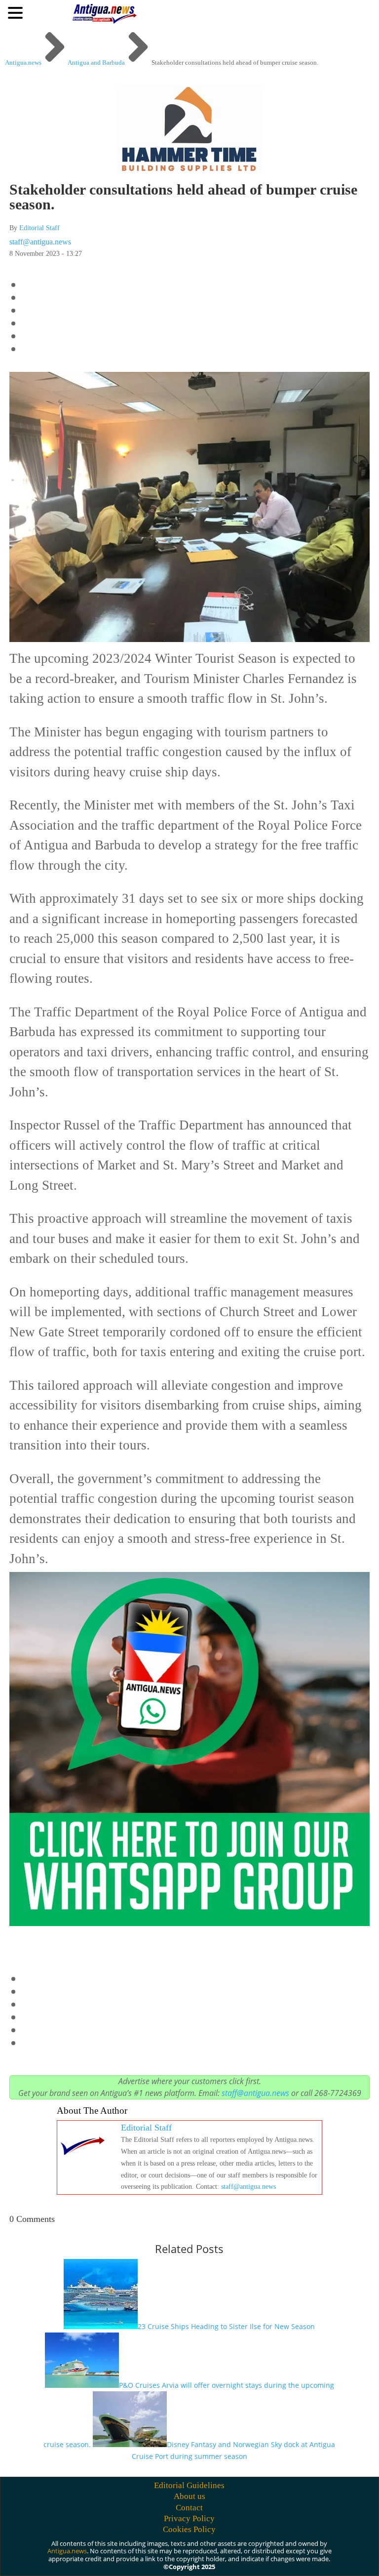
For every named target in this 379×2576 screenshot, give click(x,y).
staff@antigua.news (40, 242)
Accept (196, 2553)
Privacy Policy (189, 2518)
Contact (189, 2508)
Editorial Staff (39, 228)
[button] (17, 12)
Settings (307, 2553)
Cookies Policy (189, 2529)
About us (189, 2496)
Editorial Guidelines (189, 2485)
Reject (250, 2553)
